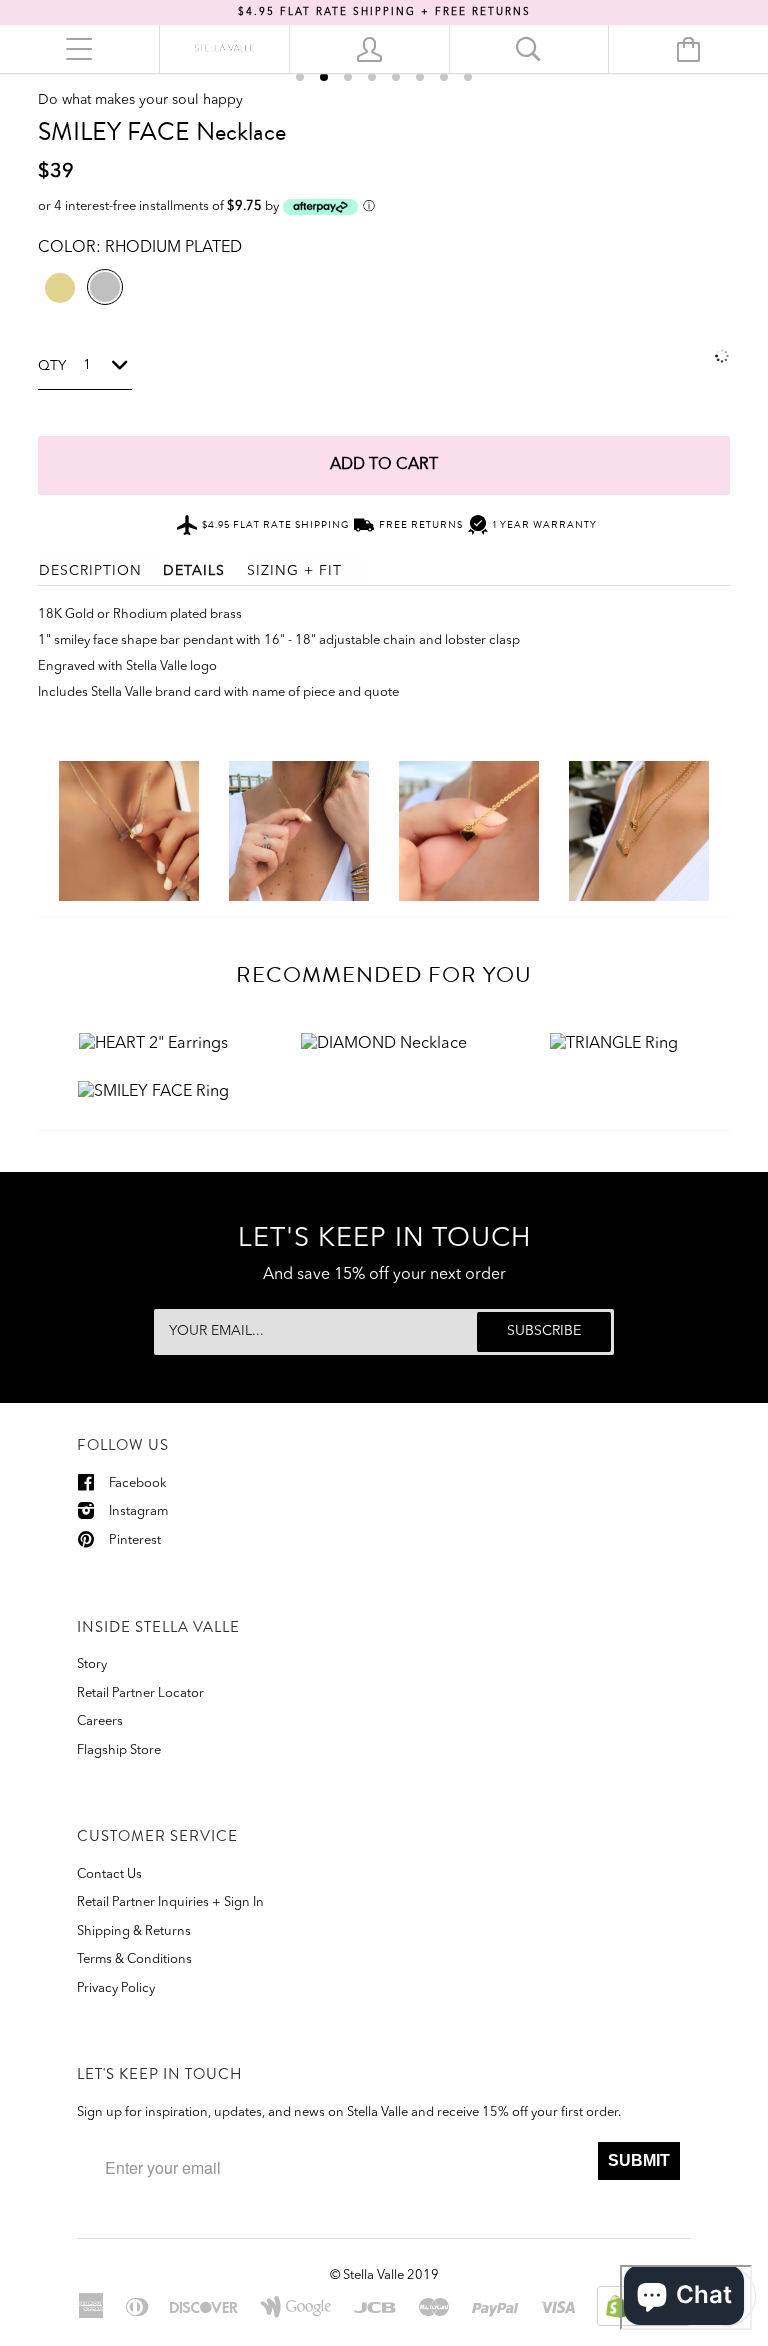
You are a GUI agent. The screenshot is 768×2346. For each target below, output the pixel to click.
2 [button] (324, 77)
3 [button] (348, 77)
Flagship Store (119, 1750)
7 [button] (444, 77)
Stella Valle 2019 (391, 2275)
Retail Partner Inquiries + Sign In (170, 1902)
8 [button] (468, 77)
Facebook (138, 1483)
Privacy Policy (116, 1988)
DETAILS (194, 571)
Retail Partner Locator (140, 1693)
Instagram (138, 1511)
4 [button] (372, 77)
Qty (52, 366)
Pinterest (135, 1540)
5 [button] (396, 77)
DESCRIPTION (90, 571)
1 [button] (300, 77)
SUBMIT (639, 2160)
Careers (100, 1721)
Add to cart (384, 465)
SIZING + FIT (294, 571)
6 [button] (420, 77)
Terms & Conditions (134, 1959)
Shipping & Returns (134, 1931)
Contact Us (109, 1874)
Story (92, 1664)
